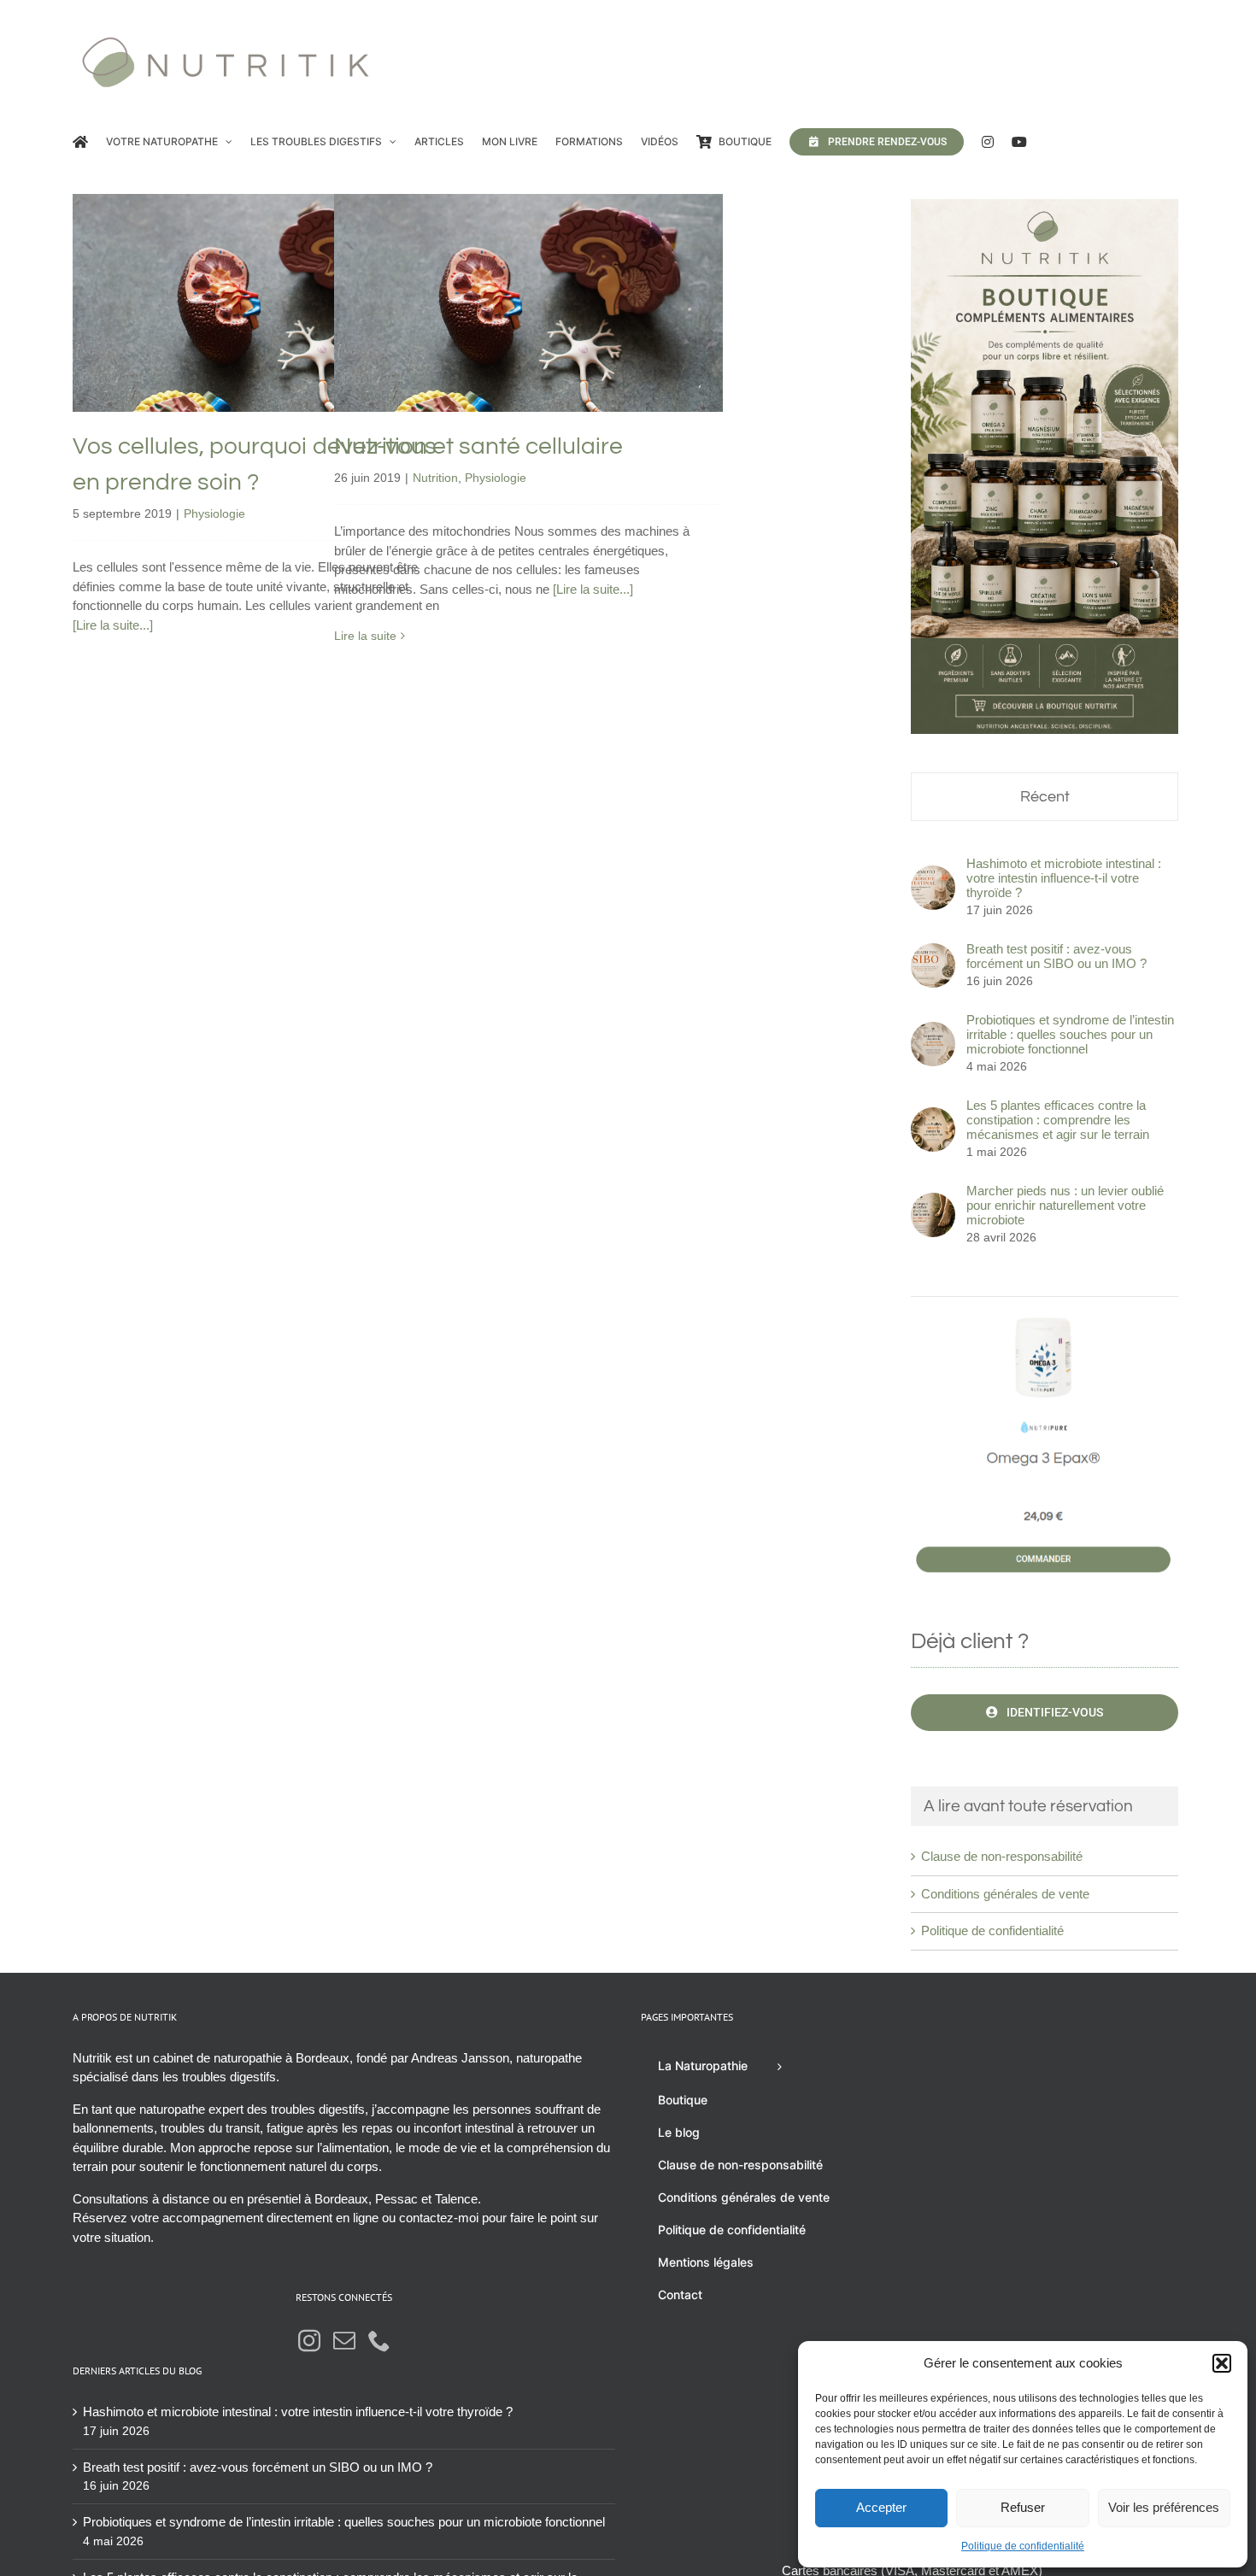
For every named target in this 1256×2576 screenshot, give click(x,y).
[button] (1222, 2363)
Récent (1045, 797)
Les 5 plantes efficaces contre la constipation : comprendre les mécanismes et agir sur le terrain (1058, 1120)
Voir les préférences (1164, 2507)
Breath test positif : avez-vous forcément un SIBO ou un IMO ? (1056, 956)
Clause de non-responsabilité (1002, 1856)
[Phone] (379, 2340)
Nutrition (494, 338)
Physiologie (267, 350)
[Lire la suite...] (113, 625)
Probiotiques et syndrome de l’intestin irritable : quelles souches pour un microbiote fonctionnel (1070, 1034)
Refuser (1023, 2507)
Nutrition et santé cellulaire (528, 276)
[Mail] (344, 2340)
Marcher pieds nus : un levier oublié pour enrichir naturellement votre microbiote (1065, 1205)
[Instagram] (309, 2340)
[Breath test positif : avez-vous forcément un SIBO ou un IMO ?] (933, 952)
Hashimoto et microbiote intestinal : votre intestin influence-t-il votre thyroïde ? (1064, 878)
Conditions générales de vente (1005, 1894)
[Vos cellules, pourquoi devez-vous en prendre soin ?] (267, 303)
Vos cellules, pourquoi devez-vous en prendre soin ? (267, 265)
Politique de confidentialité (1023, 2546)
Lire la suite (365, 636)
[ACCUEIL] (80, 142)
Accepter (881, 2507)
